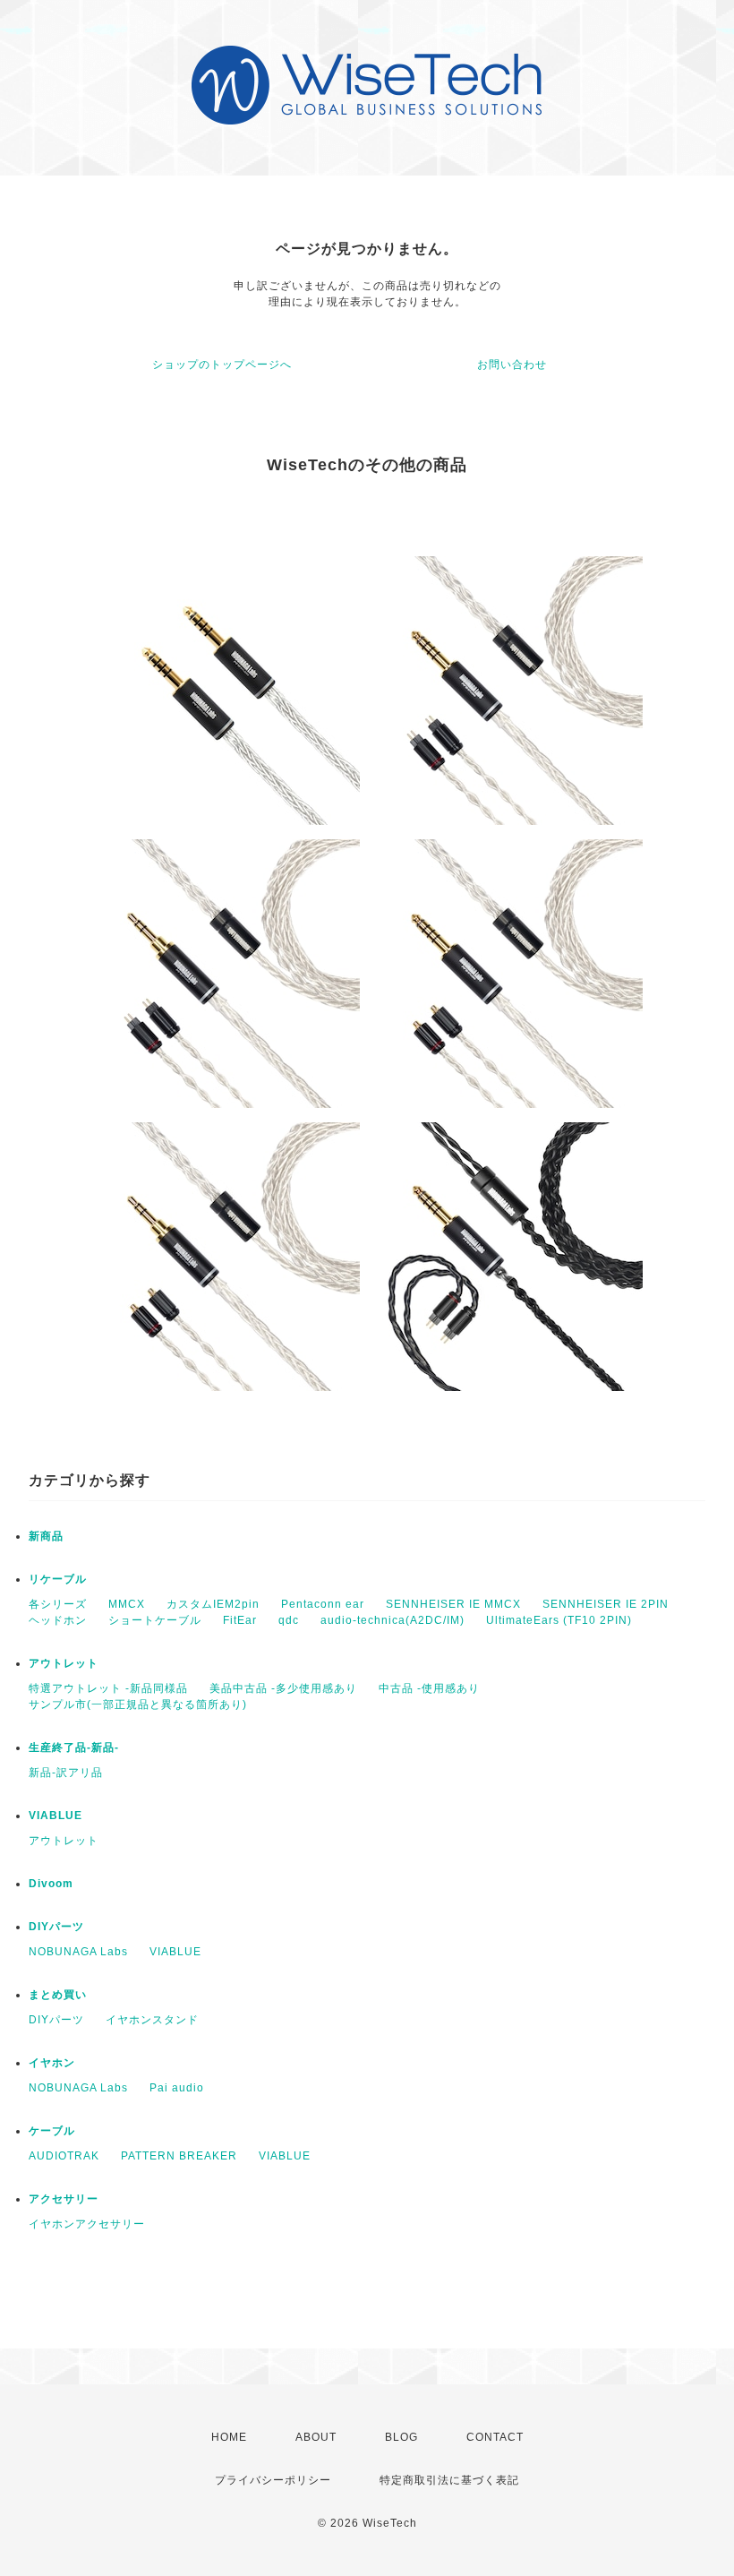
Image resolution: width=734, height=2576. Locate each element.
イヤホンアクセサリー (87, 2224)
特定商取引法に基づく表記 (449, 2480)
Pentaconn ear (323, 1604)
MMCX (127, 1604)
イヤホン (52, 2063)
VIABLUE (55, 1816)
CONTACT (495, 2437)
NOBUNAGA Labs (78, 1952)
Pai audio (177, 2088)
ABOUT (316, 2437)
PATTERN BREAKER (179, 2156)
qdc (289, 1620)
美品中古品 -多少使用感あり (283, 1688)
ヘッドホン (58, 1620)
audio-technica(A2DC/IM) (393, 1620)
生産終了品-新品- (74, 1747)
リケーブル (58, 1579)
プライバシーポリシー (273, 2480)
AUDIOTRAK (64, 2156)
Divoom (51, 1884)
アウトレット (64, 1663)
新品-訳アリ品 (66, 1773)
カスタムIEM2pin (213, 1604)
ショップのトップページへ (222, 365)
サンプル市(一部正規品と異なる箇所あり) (138, 1704)
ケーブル (52, 2131)
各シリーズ (58, 1604)
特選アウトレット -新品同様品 (108, 1688)
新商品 (46, 1536)
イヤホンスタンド (152, 2020)
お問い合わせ (512, 365)
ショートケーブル (155, 1620)
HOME (229, 2437)
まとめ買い (58, 1995)
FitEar (240, 1620)
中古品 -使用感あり (429, 1688)
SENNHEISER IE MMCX (453, 1604)
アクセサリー (64, 2199)
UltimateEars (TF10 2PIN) (559, 1620)
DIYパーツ (56, 1927)
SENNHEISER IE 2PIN (606, 1604)
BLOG (401, 2437)
